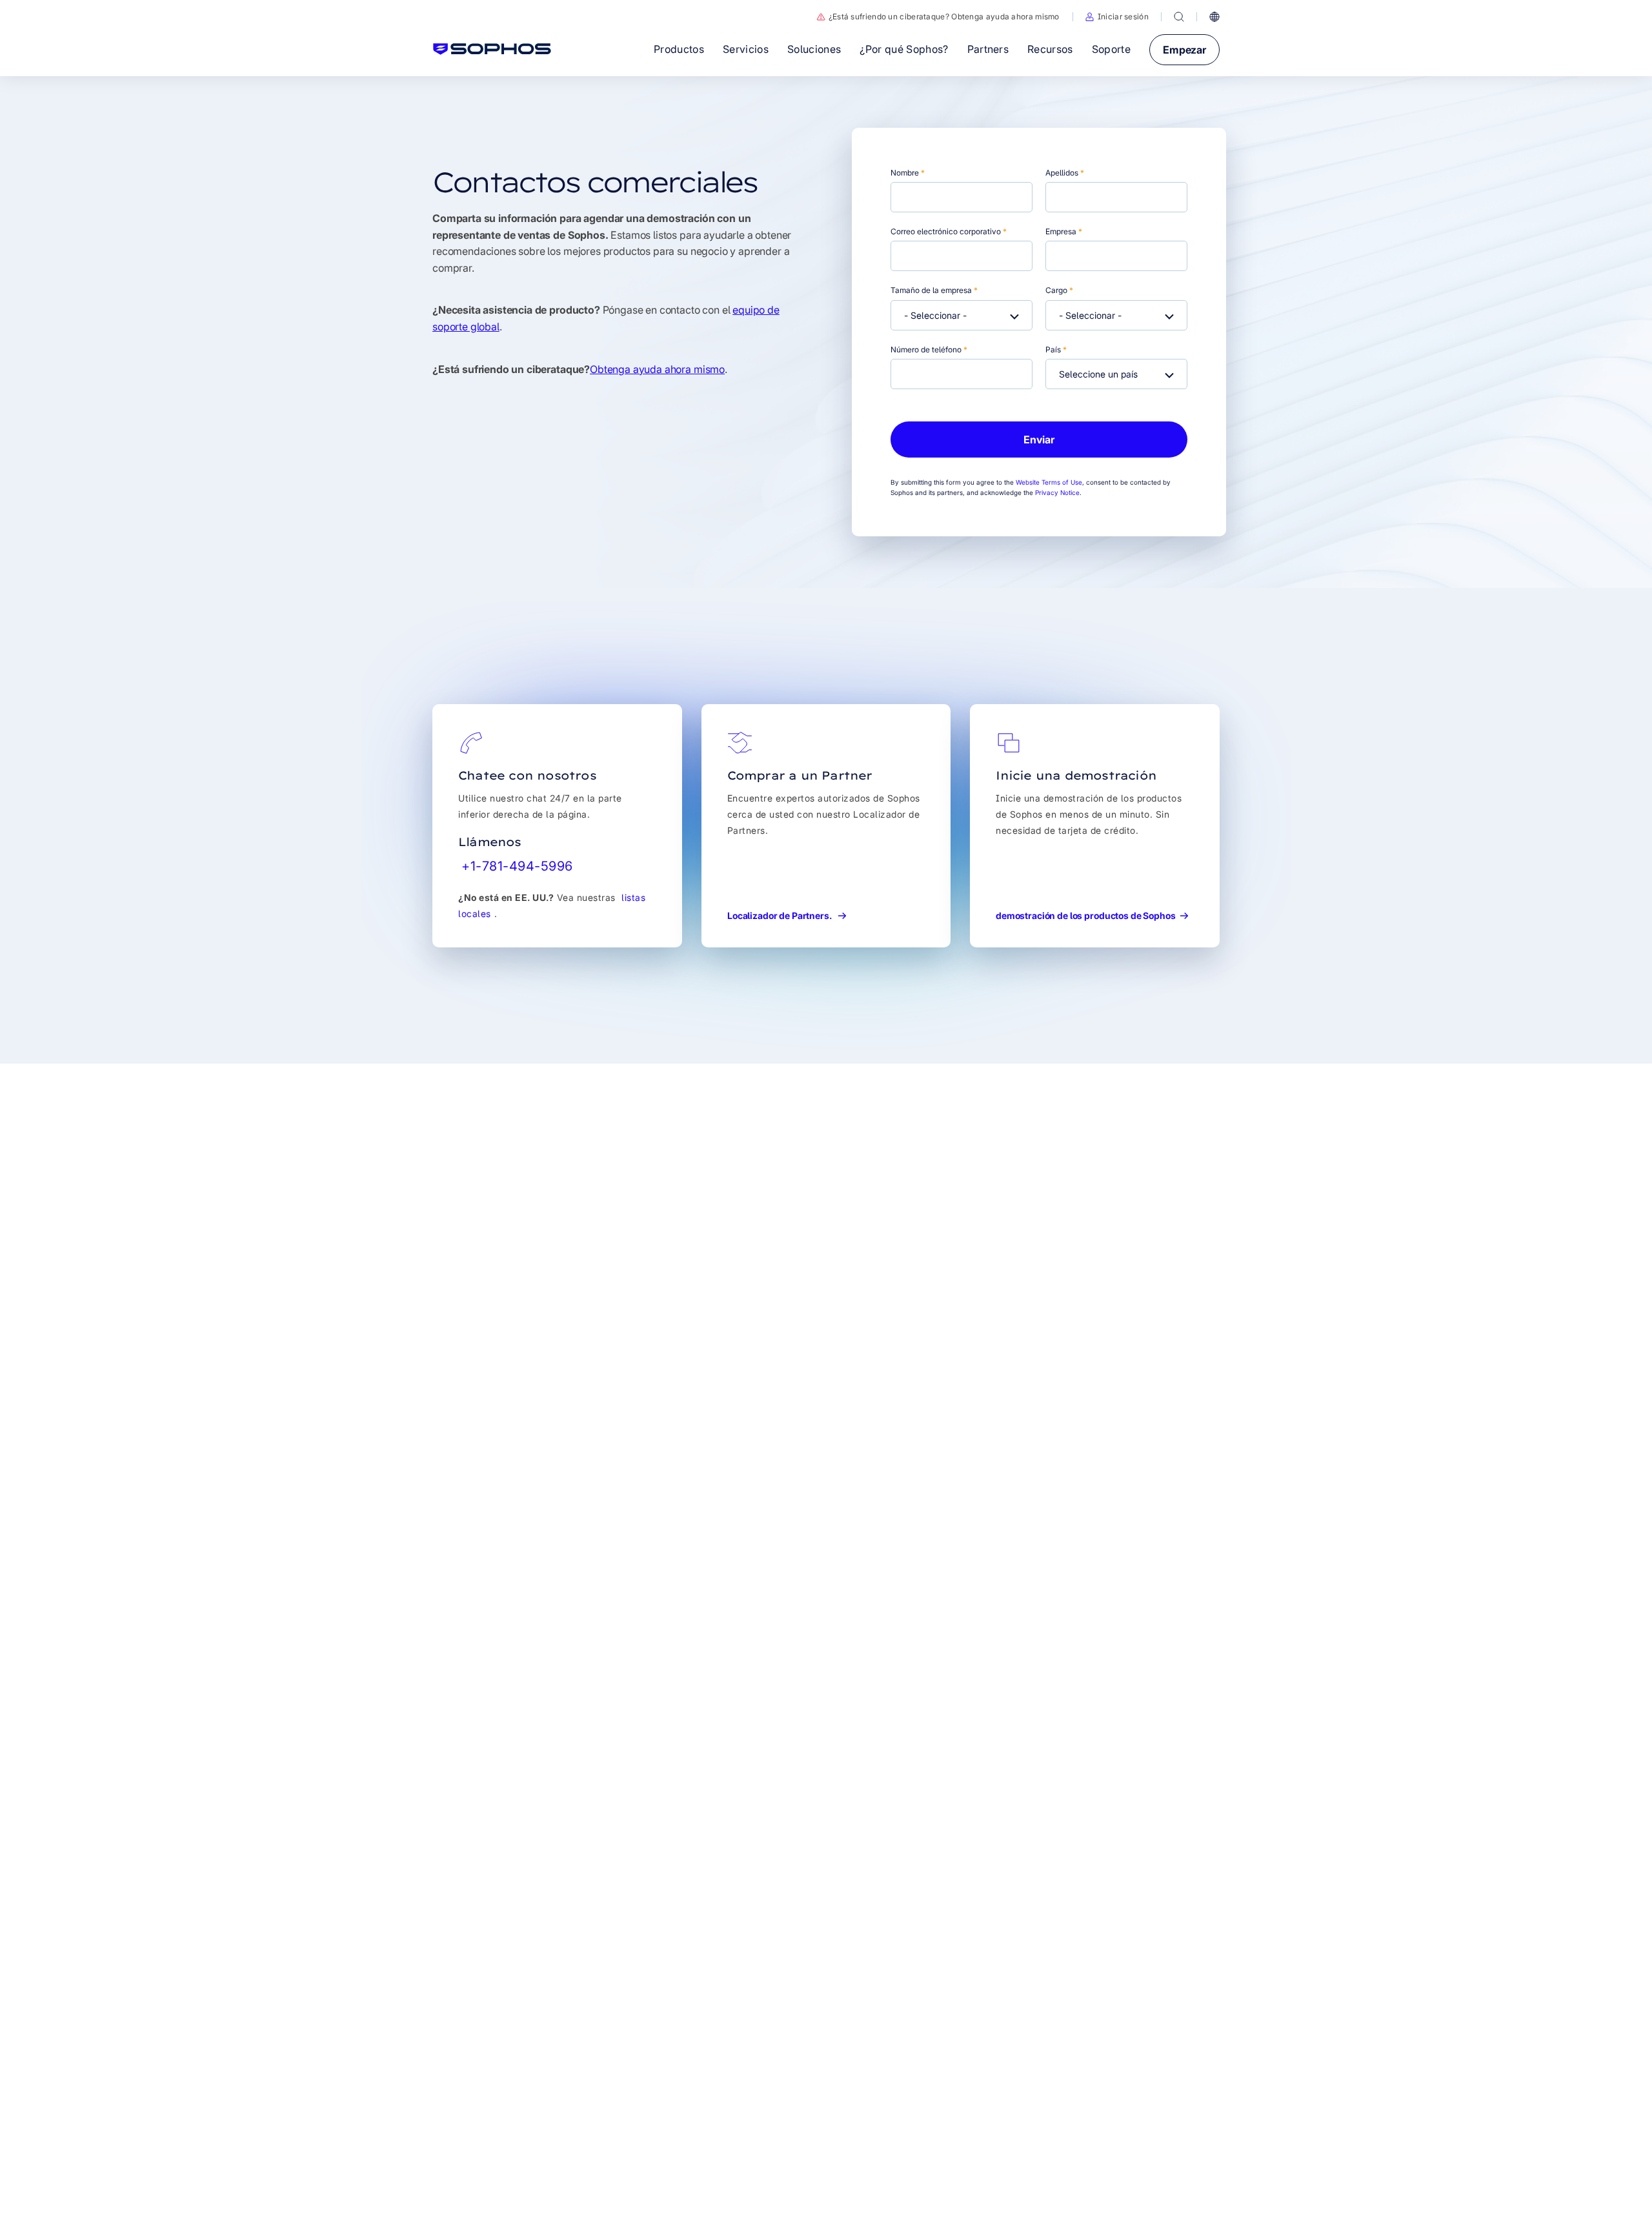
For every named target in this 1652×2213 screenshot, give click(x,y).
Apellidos (1065, 173)
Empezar (1184, 50)
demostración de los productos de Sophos (1086, 915)
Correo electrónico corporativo (949, 231)
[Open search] (1179, 17)
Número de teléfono (929, 349)
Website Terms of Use (1049, 482)
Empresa (1064, 231)
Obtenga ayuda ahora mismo (657, 369)
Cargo (1059, 290)
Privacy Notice (1057, 492)
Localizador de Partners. (781, 915)
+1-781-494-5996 (517, 866)
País (1056, 349)
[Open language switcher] (1214, 17)
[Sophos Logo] (492, 49)
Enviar (1039, 440)
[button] (1117, 17)
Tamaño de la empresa (934, 290)
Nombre (908, 173)
